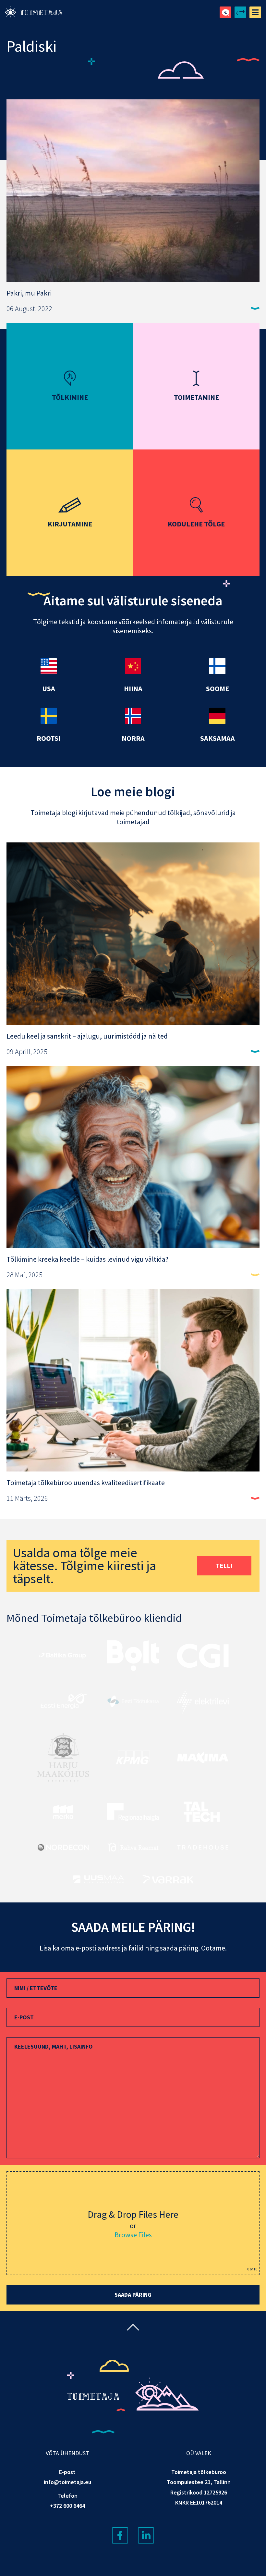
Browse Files (133, 2235)
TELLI (224, 1566)
